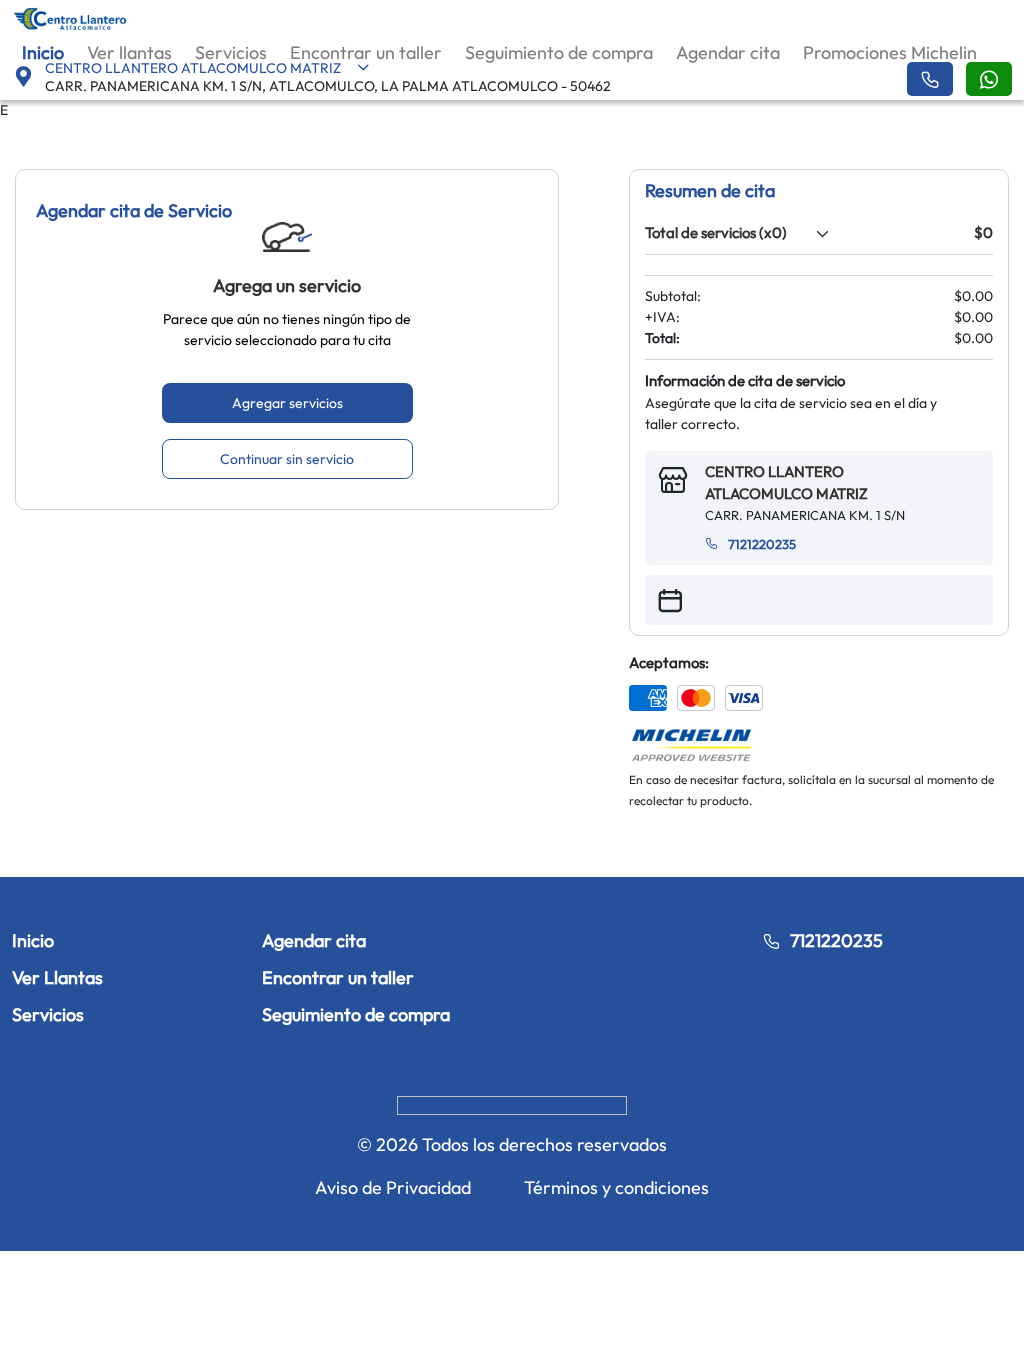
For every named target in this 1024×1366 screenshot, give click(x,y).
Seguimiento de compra (559, 52)
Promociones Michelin (890, 52)
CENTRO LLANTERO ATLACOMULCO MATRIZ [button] (193, 68)
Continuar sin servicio (287, 459)
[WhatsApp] (989, 79)
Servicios (231, 52)
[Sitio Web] (512, 1104)
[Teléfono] (930, 79)
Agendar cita (728, 52)
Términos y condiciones (616, 1187)
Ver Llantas (57, 977)
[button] (819, 233)
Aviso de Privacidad (393, 1187)
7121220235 (762, 544)
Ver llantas (129, 52)
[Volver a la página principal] (70, 18)
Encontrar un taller (366, 52)
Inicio (43, 52)
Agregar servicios (287, 403)
